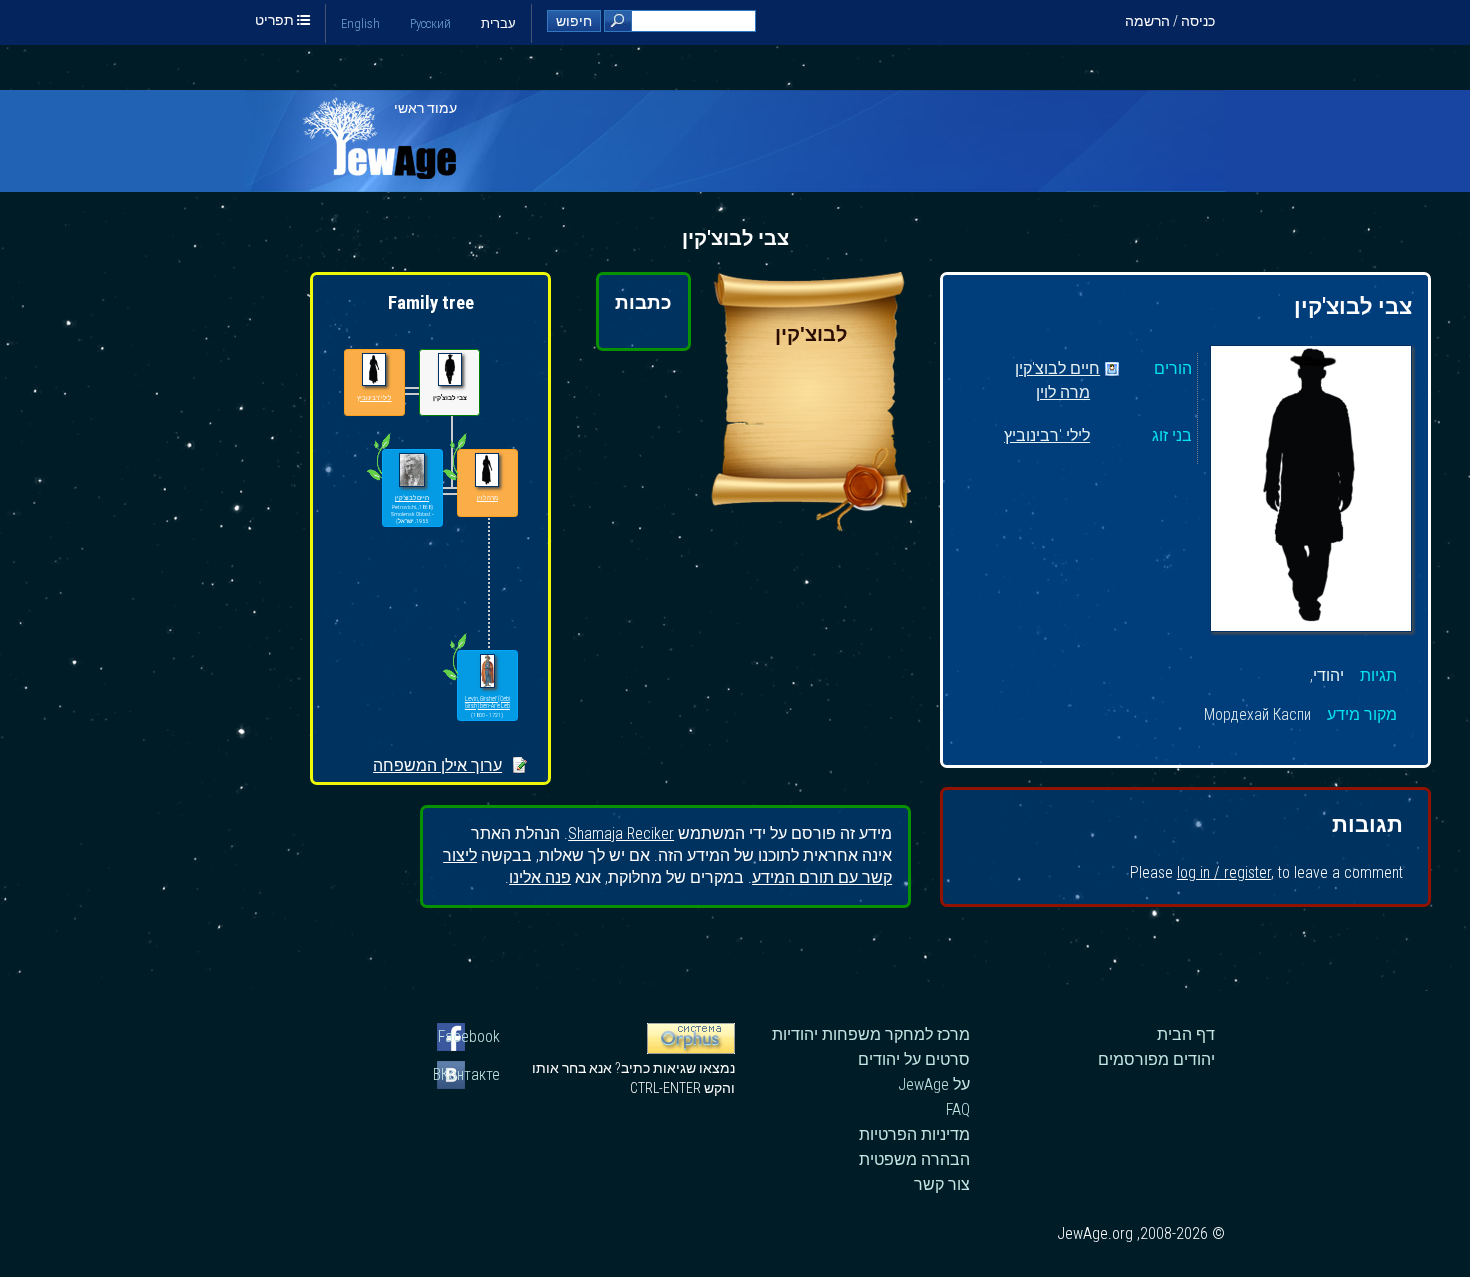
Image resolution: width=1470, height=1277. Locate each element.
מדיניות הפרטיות (914, 1134)
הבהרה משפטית (914, 1159)
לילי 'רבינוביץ (1047, 436)
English (360, 23)
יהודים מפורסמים (1156, 1059)
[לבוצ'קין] (811, 525)
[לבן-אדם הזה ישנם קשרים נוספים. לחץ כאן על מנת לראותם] (378, 480)
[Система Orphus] (691, 1049)
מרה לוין (1063, 393)
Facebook (469, 1036)
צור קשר (942, 1184)
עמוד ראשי (425, 108)
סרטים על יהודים (914, 1059)
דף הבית (1186, 1034)
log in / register (1224, 872)
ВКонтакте (468, 1074)
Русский (430, 23)
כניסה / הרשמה (1170, 21)
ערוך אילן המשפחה (437, 765)
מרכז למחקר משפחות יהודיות (871, 1034)
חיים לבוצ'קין (1057, 369)
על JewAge (934, 1084)
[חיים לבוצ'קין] (411, 470)
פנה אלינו (540, 877)
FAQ (958, 1109)
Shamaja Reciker (621, 833)
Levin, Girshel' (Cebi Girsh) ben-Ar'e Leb (487, 702)
